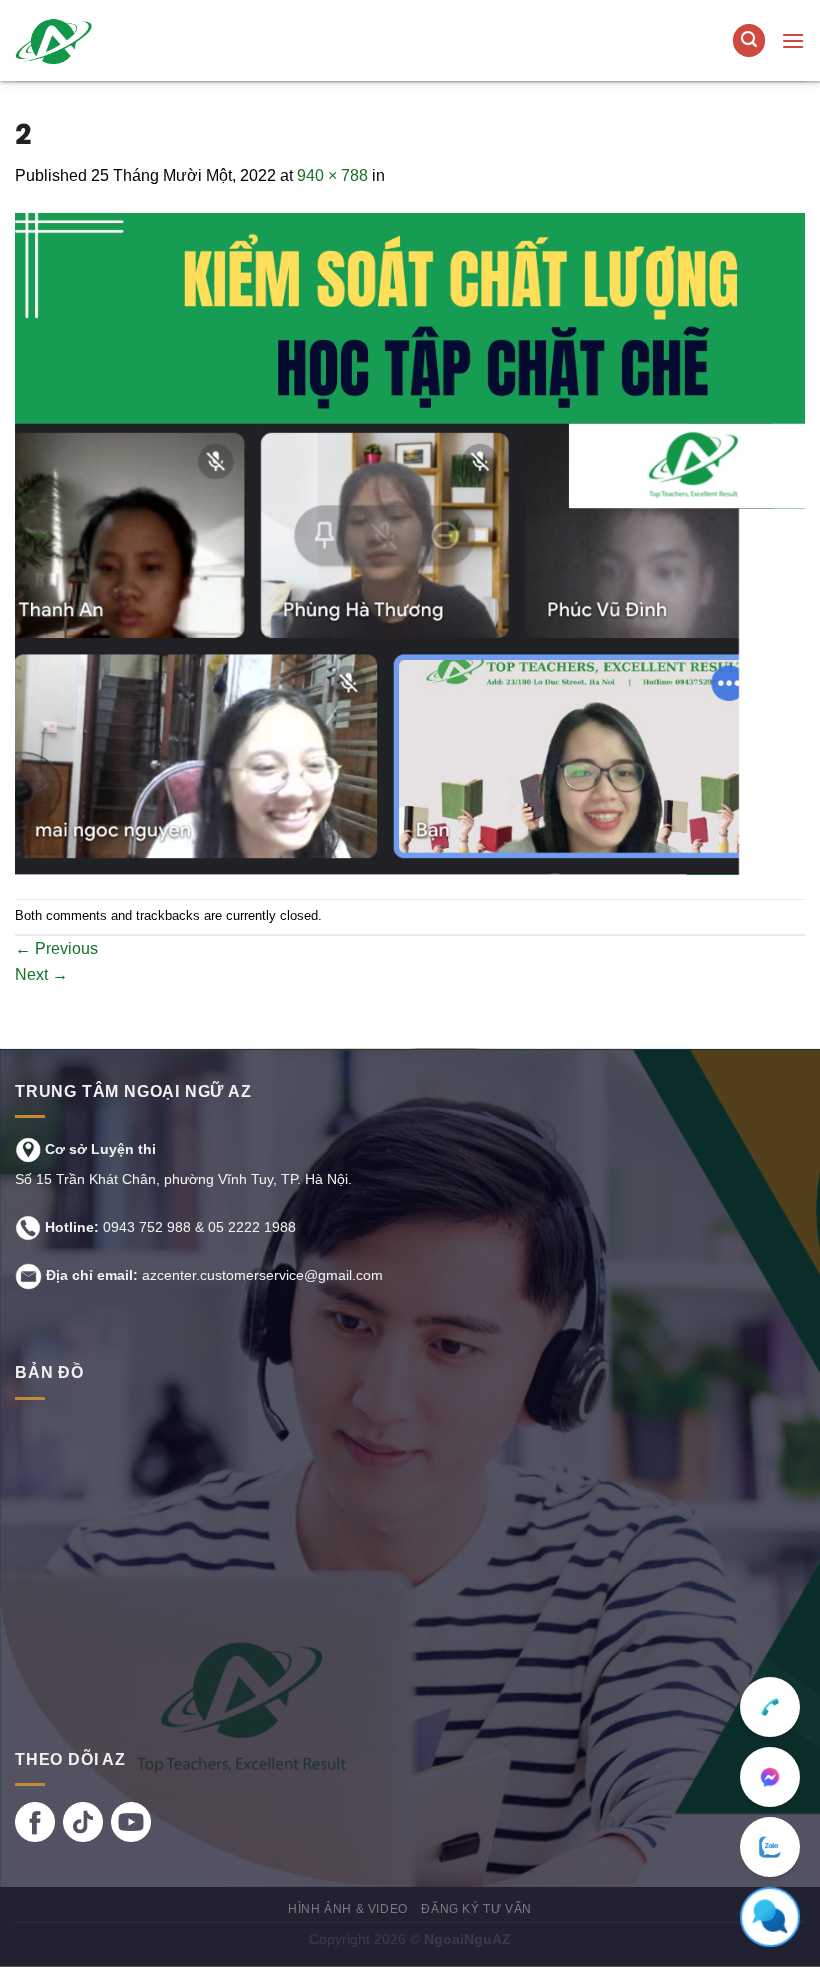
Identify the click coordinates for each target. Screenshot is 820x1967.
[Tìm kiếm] (749, 40)
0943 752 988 (147, 1227)
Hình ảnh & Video (348, 1909)
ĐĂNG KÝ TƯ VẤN (476, 1909)
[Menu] (793, 40)
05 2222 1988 (252, 1227)
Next (41, 974)
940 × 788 (332, 175)
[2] (410, 542)
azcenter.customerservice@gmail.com (262, 1275)
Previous (56, 948)
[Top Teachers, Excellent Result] (137, 40)
